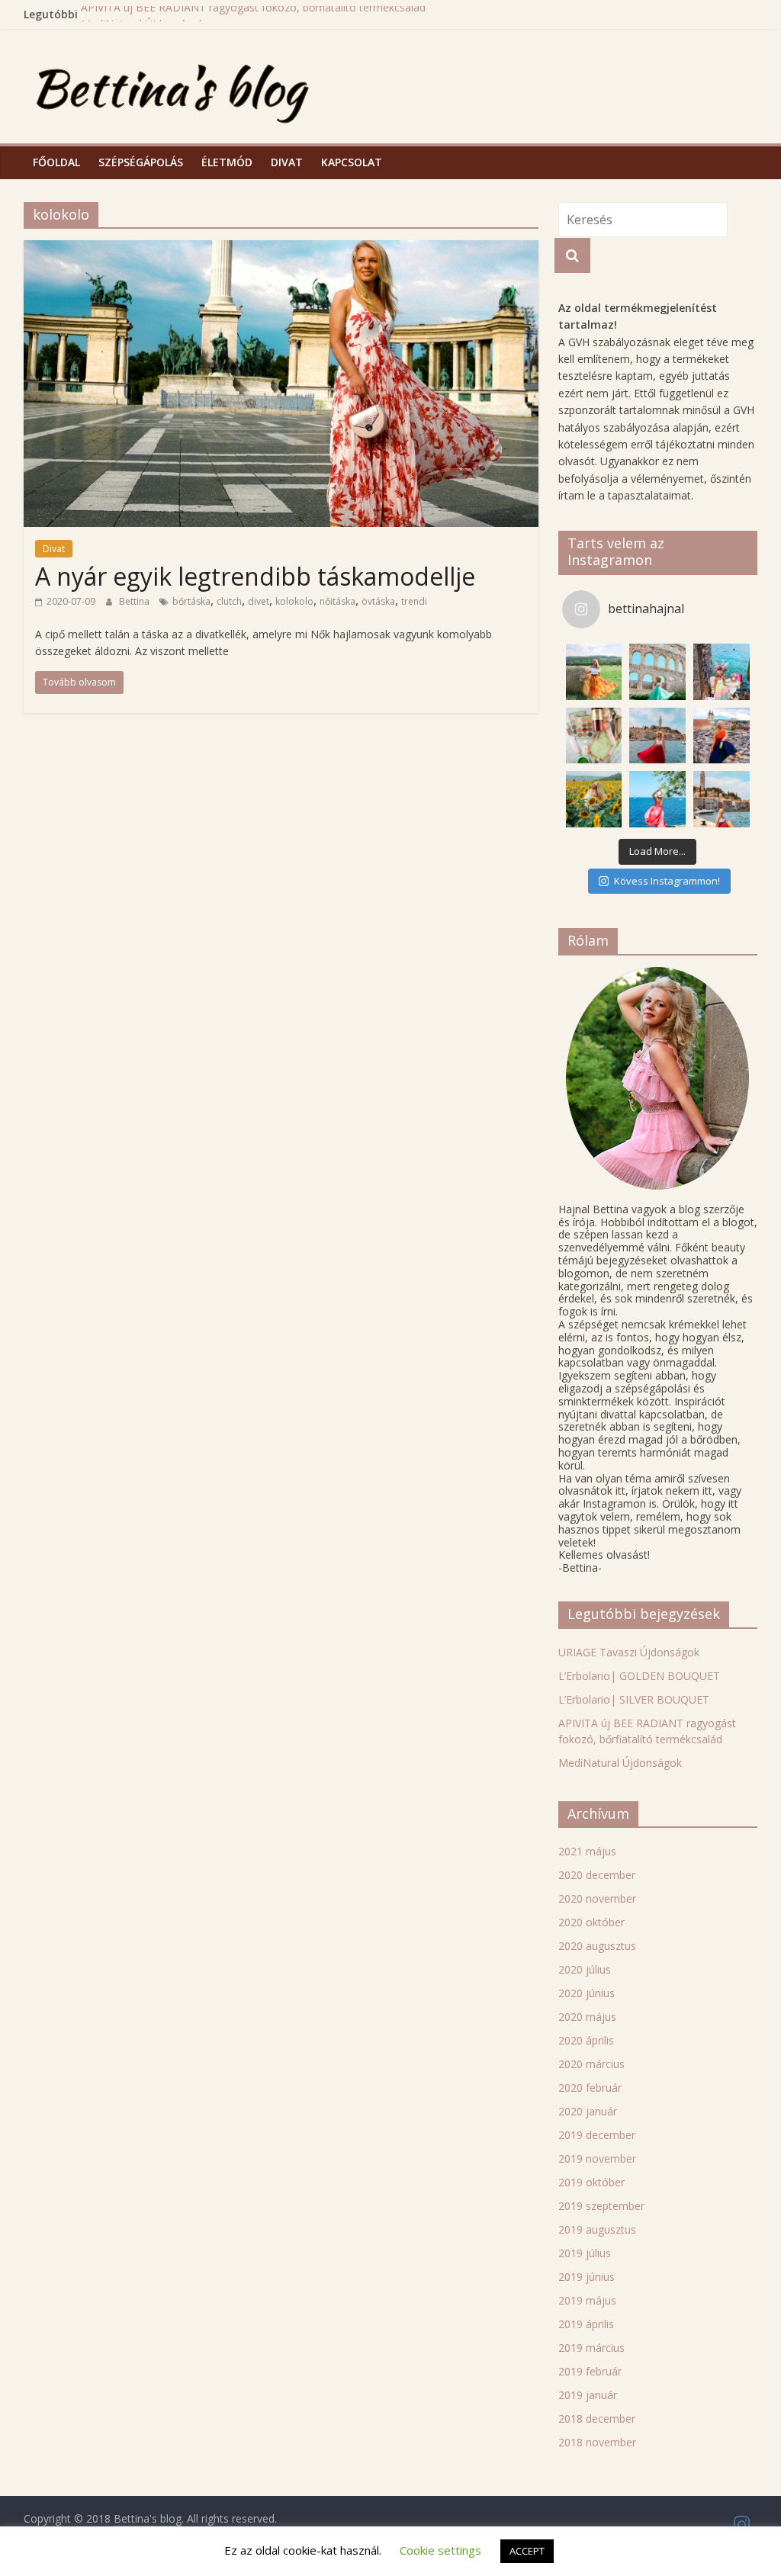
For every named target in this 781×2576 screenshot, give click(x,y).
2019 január (588, 2395)
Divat (287, 162)
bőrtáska (191, 601)
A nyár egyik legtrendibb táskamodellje (255, 576)
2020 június (587, 1993)
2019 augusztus (597, 2229)
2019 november (597, 2158)
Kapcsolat (352, 162)
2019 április (586, 2324)
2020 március (591, 2064)
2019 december (597, 2135)
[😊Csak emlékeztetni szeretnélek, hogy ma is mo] (722, 736)
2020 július (585, 1969)
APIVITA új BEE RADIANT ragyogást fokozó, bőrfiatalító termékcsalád (253, 14)
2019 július (585, 2253)
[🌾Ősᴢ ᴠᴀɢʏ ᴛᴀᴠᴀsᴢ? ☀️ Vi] (594, 672)
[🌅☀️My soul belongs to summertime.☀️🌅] (657, 799)
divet (259, 601)
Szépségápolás (141, 162)
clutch (229, 601)
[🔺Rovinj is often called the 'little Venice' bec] (722, 799)
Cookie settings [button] (440, 2550)
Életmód (227, 162)
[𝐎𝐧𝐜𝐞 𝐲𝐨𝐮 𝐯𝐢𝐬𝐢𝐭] (657, 736)
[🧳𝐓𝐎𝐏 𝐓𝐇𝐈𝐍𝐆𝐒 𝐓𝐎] (657, 672)
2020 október (591, 1922)
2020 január (588, 2111)
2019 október (591, 2182)
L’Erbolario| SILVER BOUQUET (634, 1699)
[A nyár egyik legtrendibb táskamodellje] (281, 249)
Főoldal (56, 162)
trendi (414, 601)
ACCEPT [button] (527, 2551)
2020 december (597, 1875)
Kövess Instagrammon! (667, 881)
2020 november (597, 1898)
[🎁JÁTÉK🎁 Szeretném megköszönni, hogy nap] (594, 736)
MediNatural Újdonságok (620, 1763)
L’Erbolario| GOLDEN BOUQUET (639, 1676)
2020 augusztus (597, 1946)
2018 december (597, 2419)
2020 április (586, 2040)
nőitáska (337, 601)
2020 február (590, 2088)
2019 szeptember (601, 2206)
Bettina (135, 601)
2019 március (591, 2348)
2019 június (587, 2277)
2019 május (587, 2300)
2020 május (587, 2017)
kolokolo (294, 601)
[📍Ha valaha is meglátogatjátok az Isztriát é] (722, 672)
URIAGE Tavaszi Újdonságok (629, 1652)
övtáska (378, 601)
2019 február (590, 2371)
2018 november (597, 2442)
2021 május (587, 1851)
